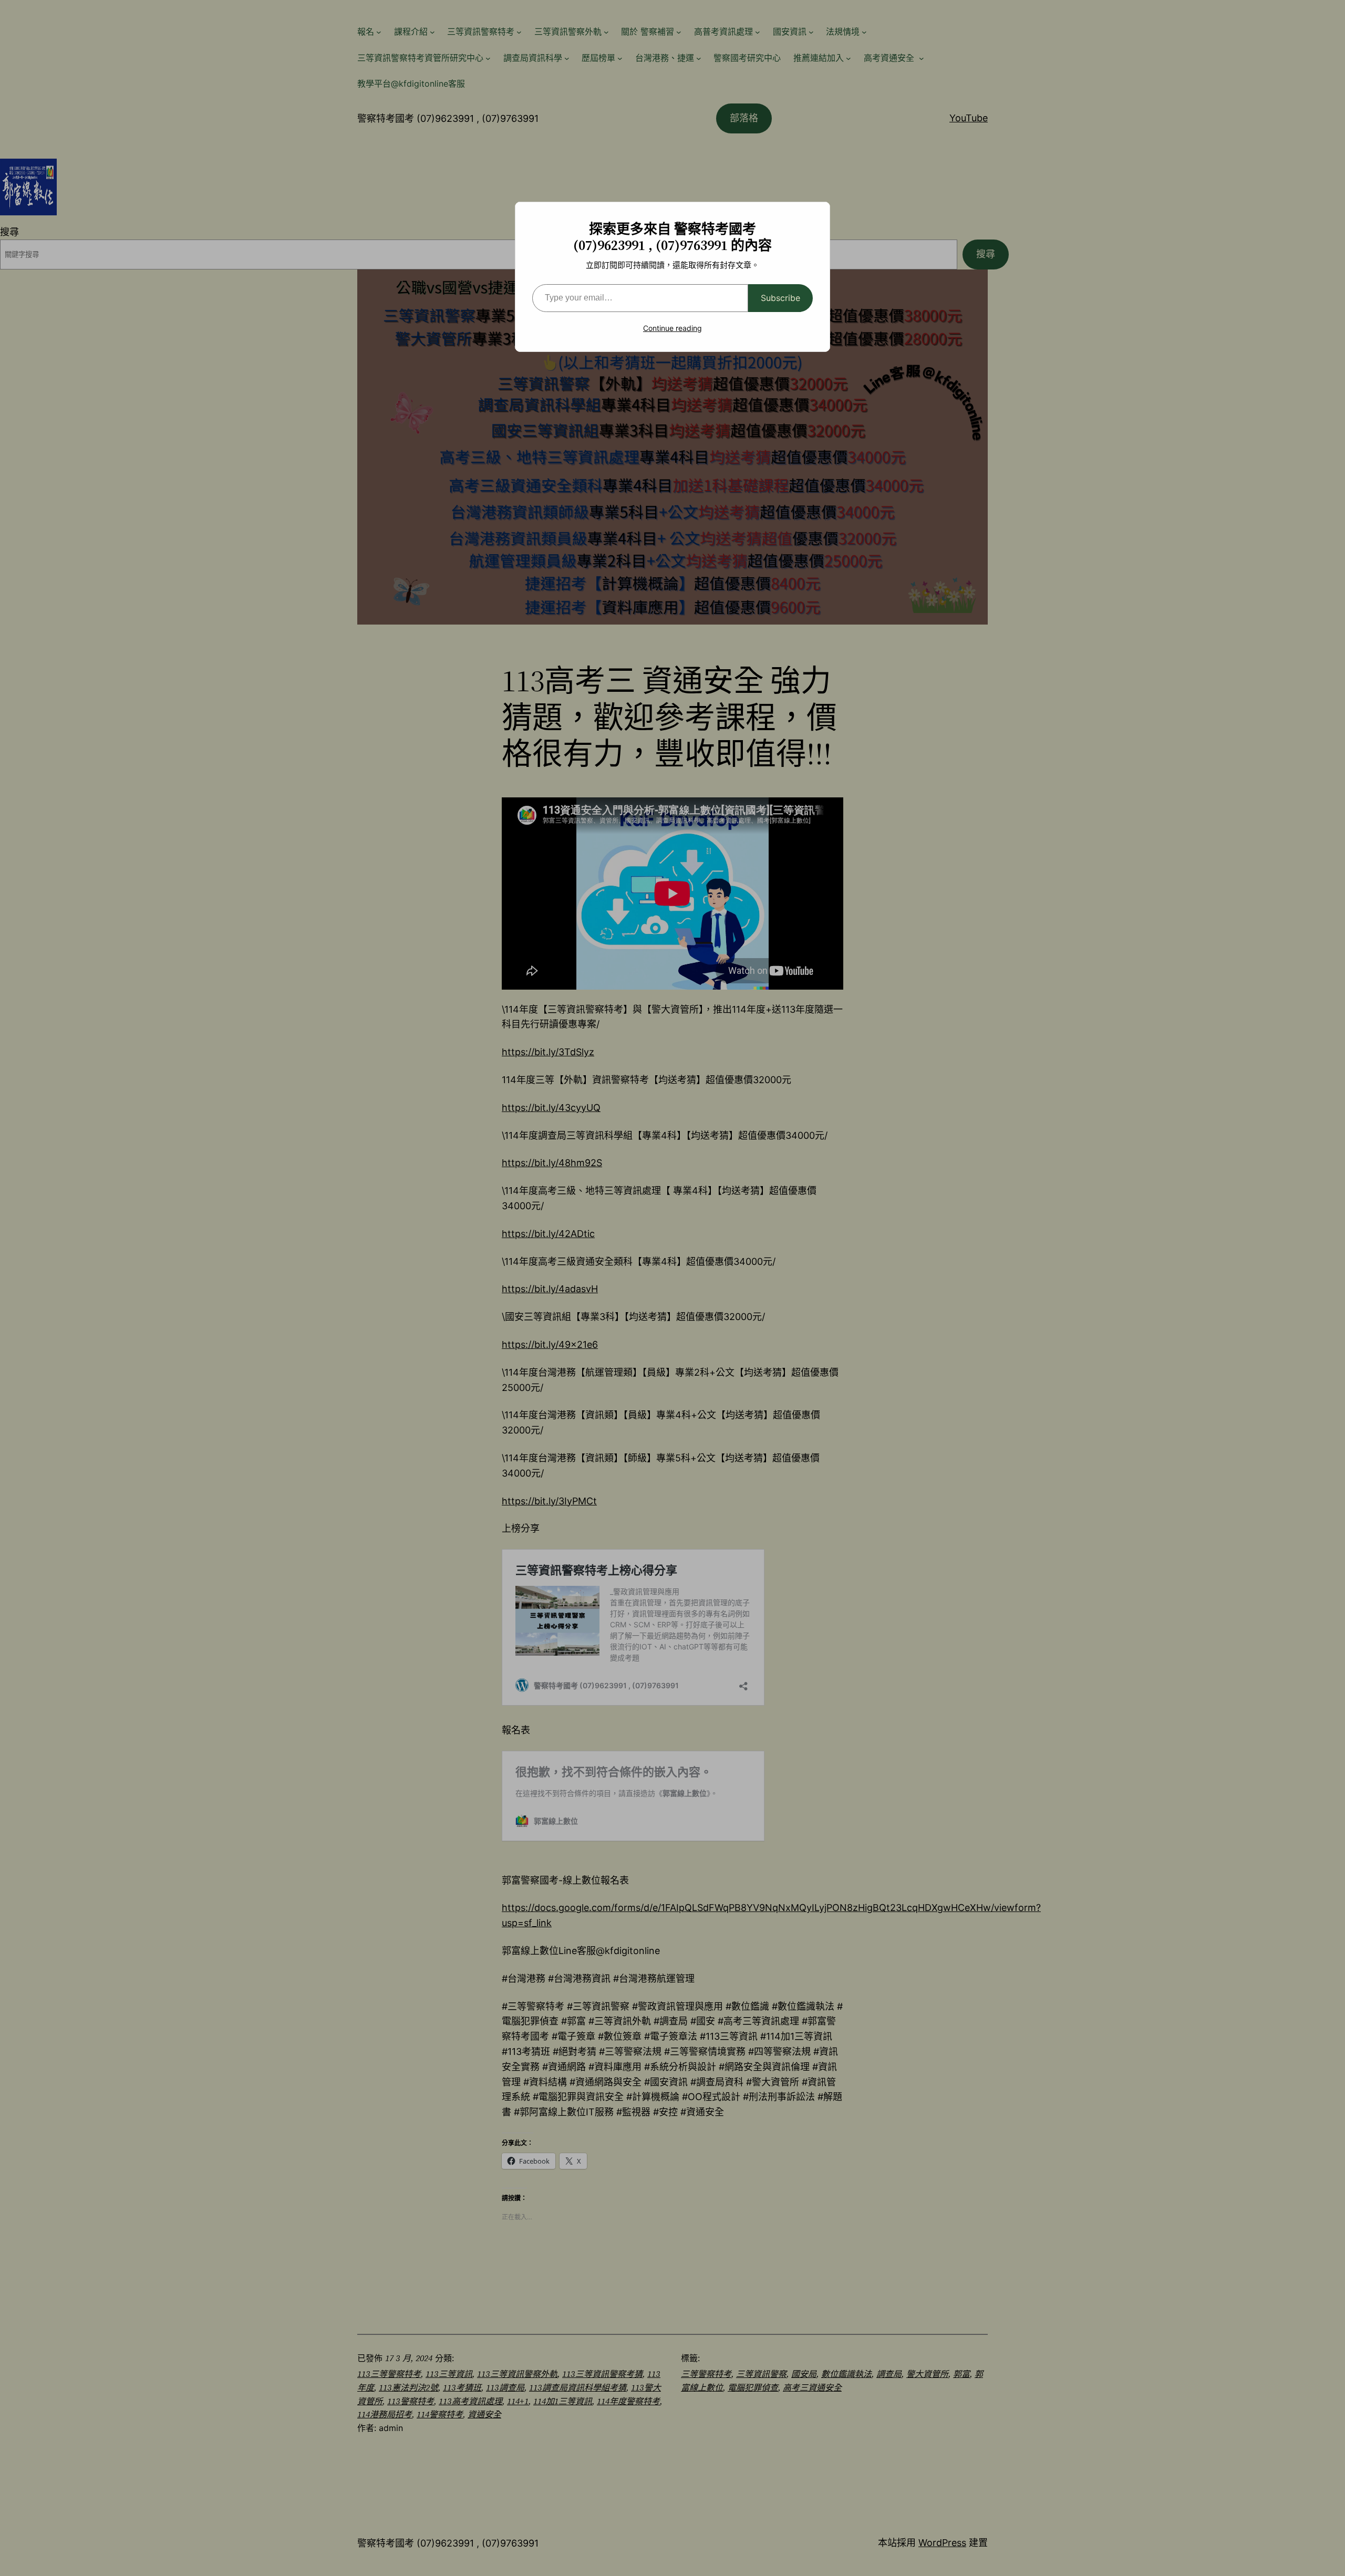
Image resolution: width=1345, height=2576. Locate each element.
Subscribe (780, 298)
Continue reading (672, 328)
